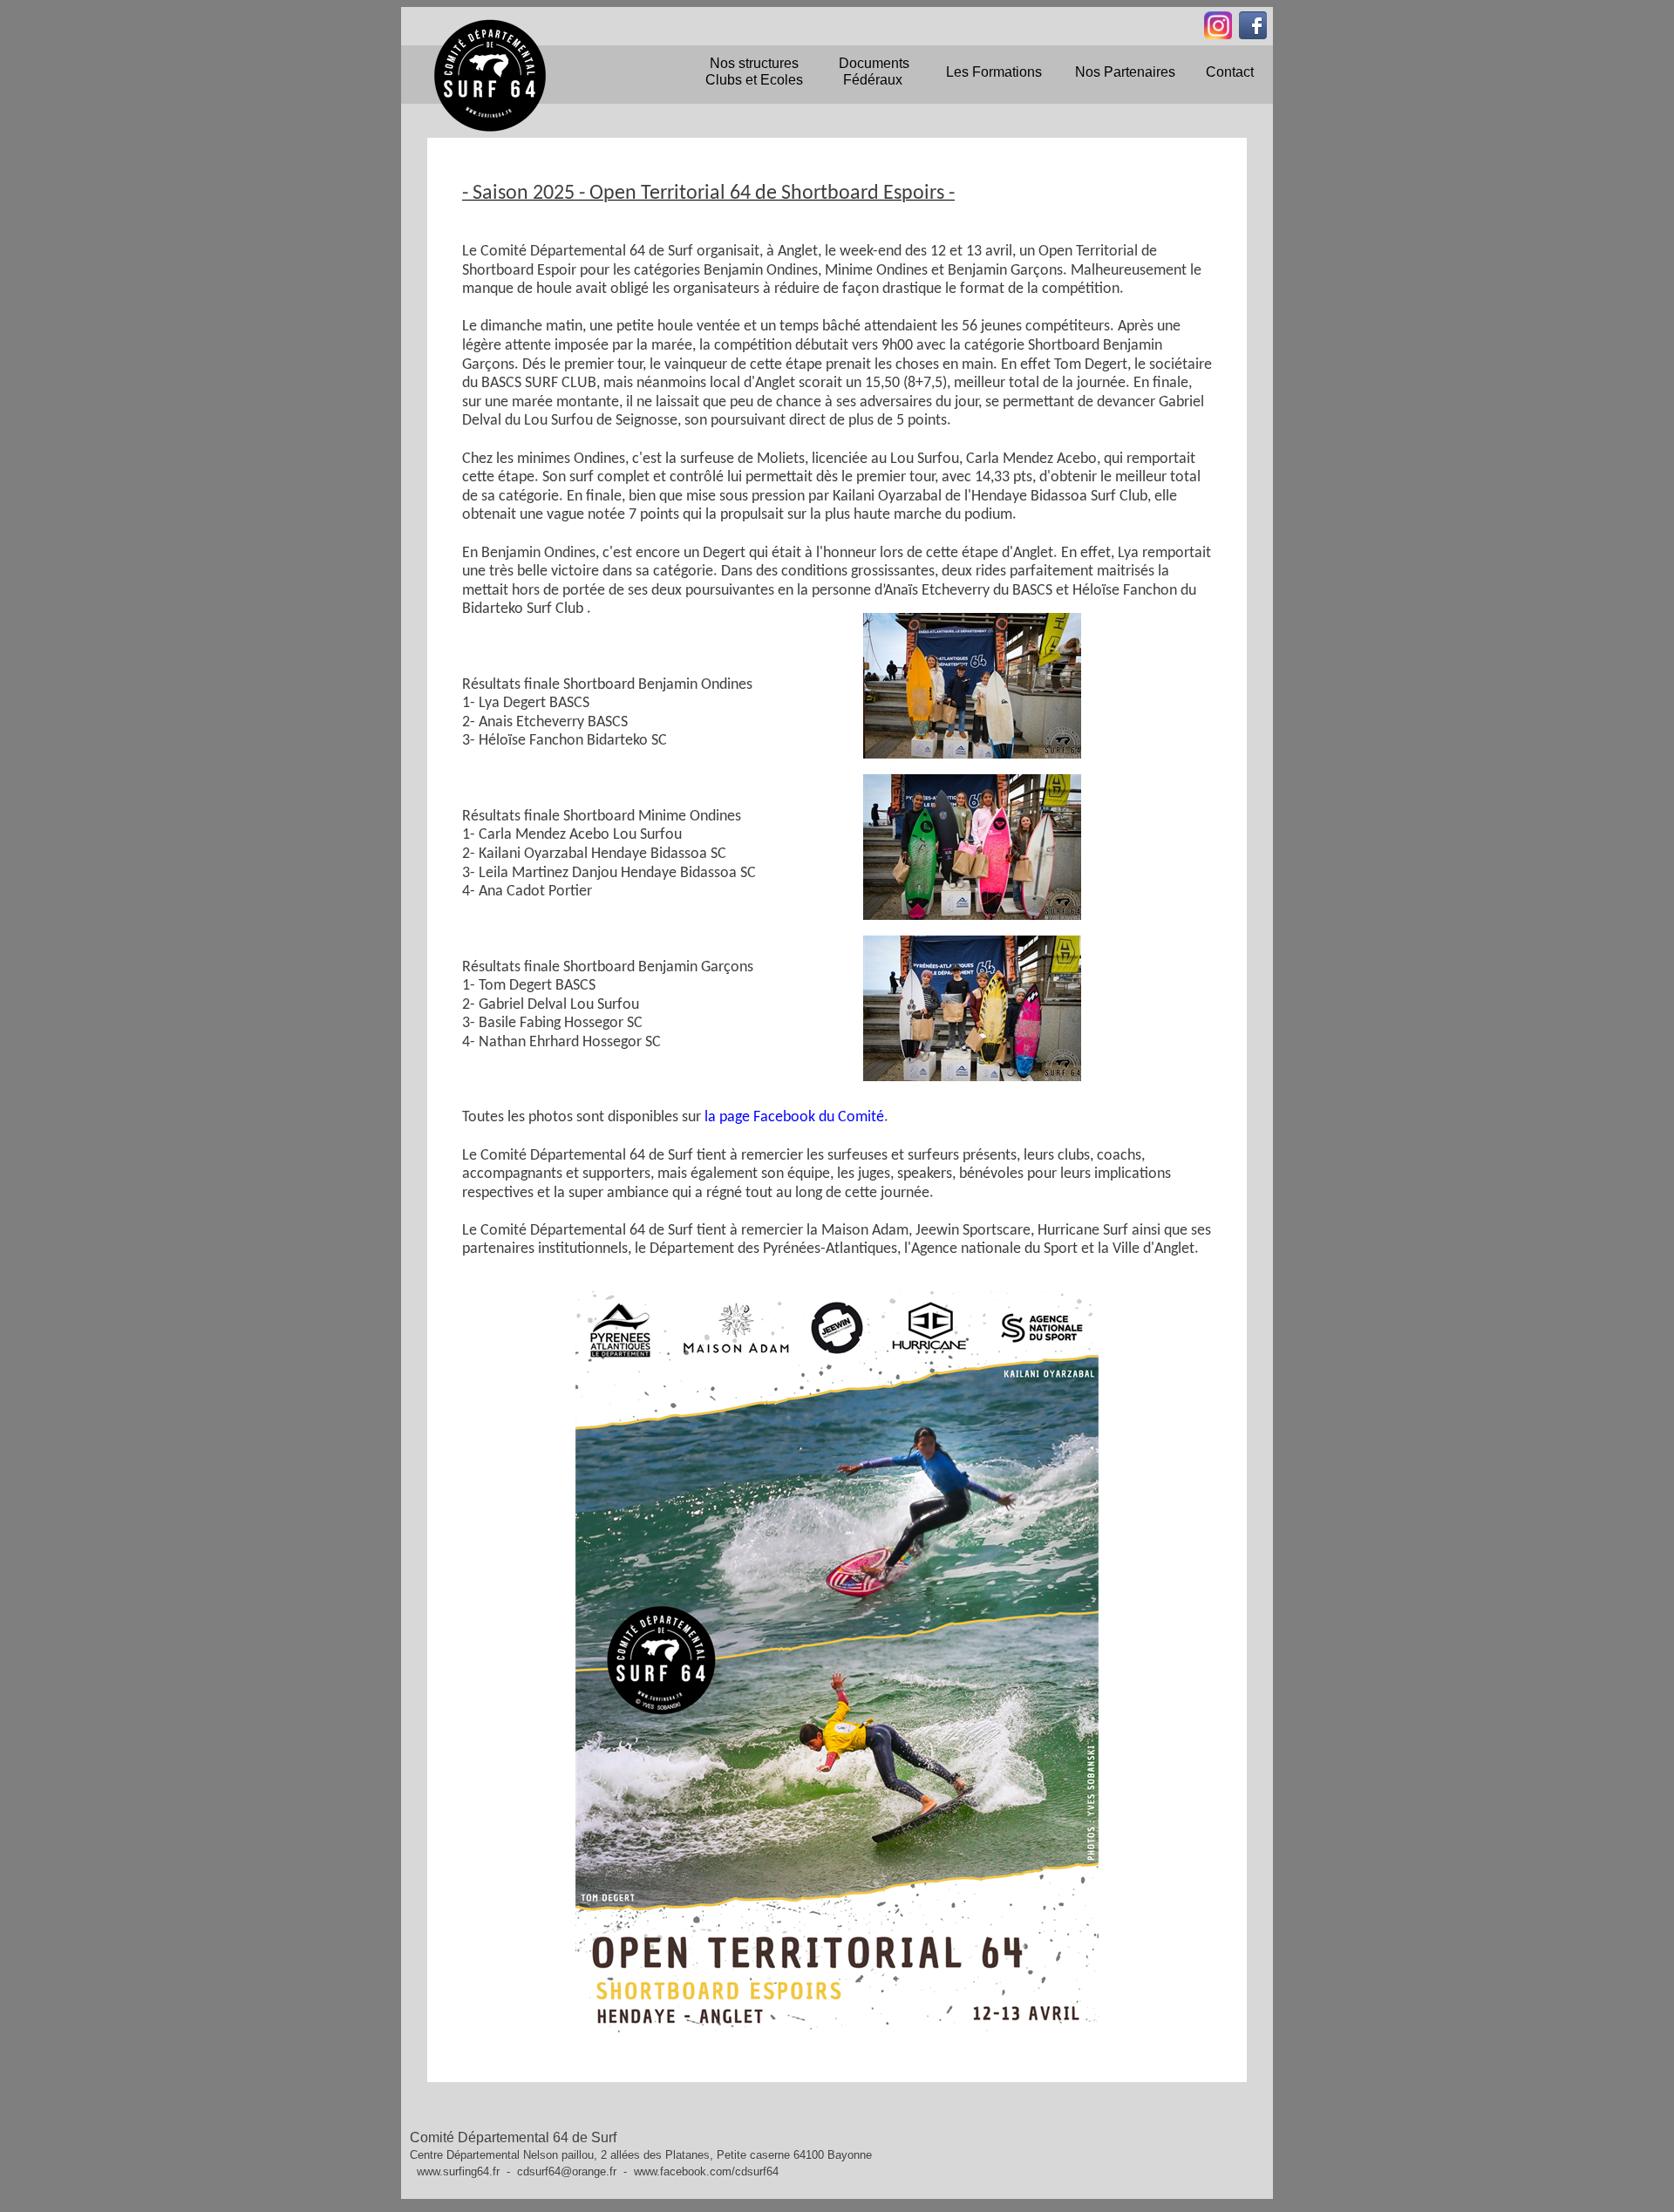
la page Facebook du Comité (793, 1117)
